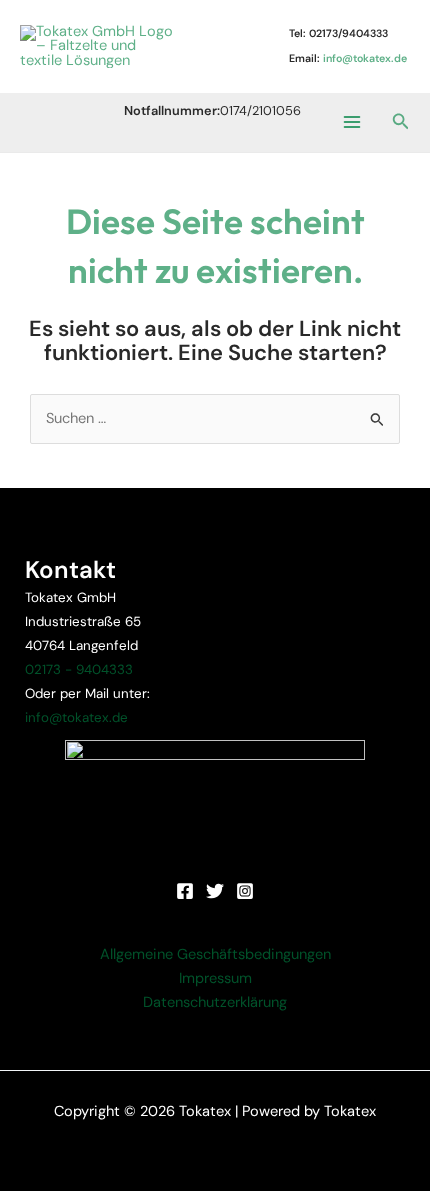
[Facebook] (185, 891)
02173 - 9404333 (79, 669)
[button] (401, 122)
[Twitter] (215, 891)
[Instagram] (245, 891)
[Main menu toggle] (351, 122)
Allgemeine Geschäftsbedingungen (215, 954)
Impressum (215, 978)
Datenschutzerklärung (215, 1002)
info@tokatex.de (76, 717)
